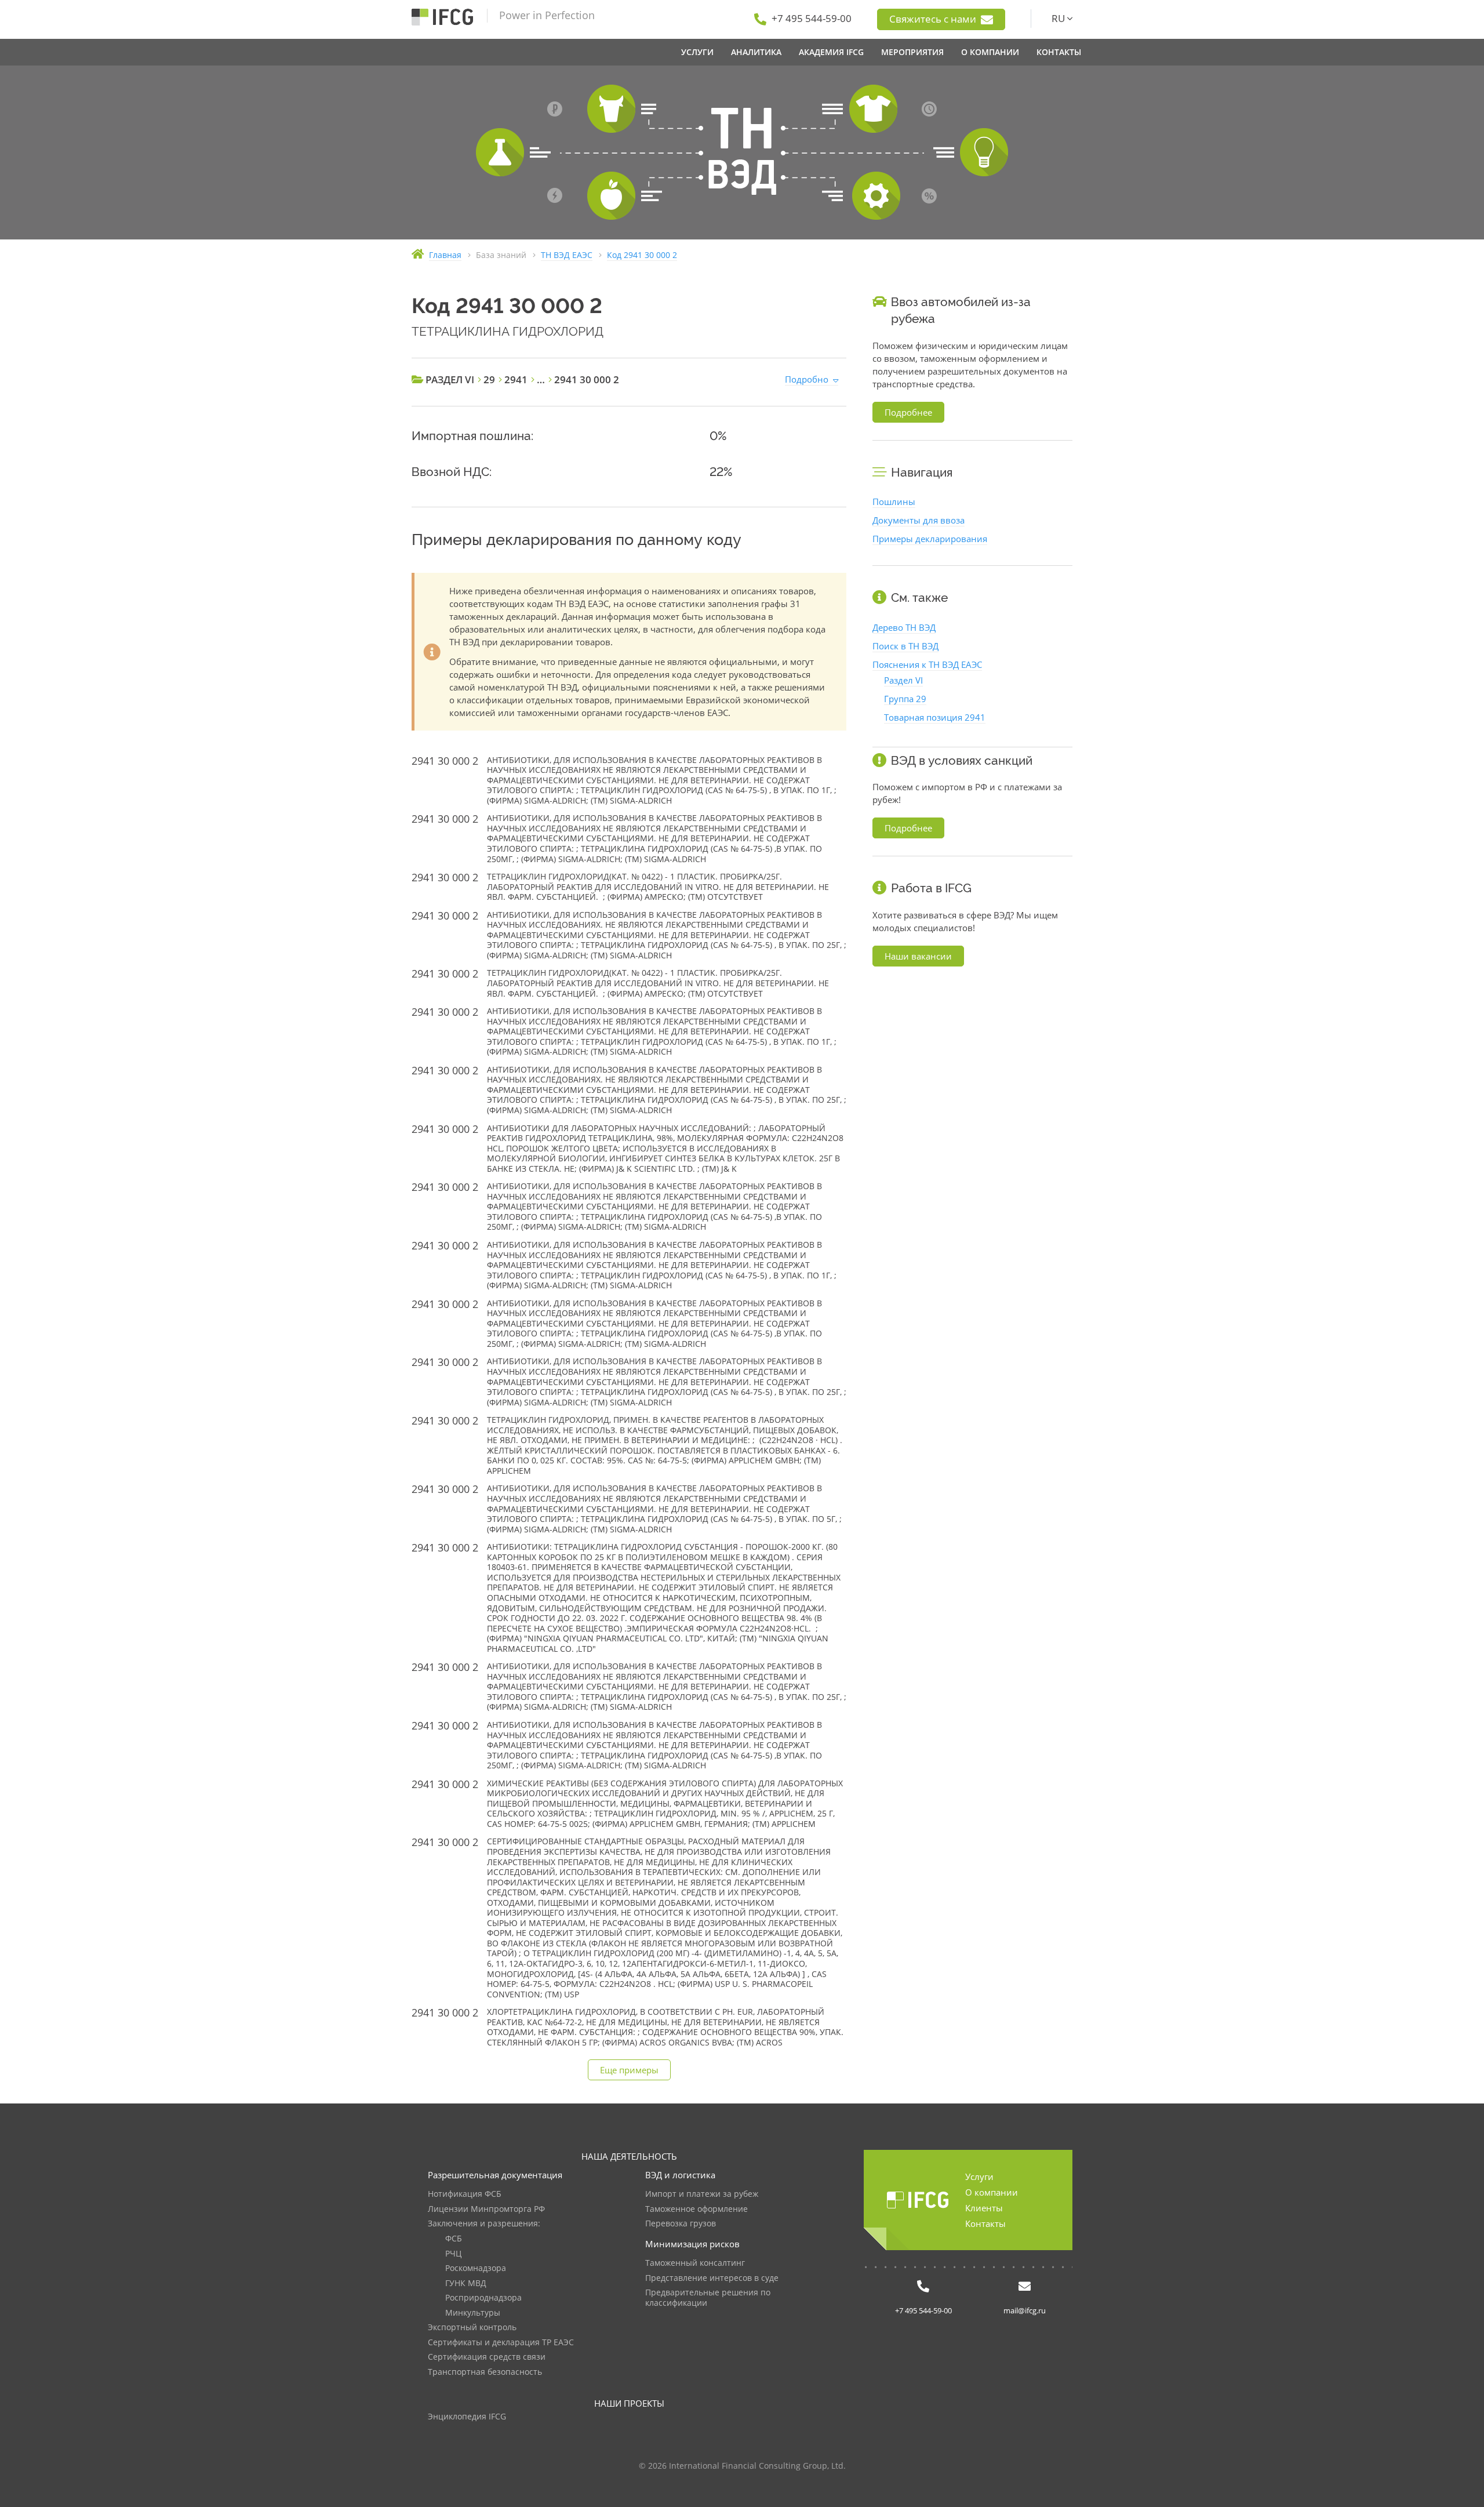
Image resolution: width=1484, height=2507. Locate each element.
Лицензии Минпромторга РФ (486, 2209)
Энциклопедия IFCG (467, 2417)
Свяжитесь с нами (934, 19)
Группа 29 (905, 699)
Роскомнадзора (476, 2268)
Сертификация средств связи (487, 2357)
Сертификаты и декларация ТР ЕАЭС (501, 2343)
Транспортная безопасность (485, 2372)
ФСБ (454, 2239)
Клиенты (984, 2208)
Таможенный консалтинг (695, 2263)
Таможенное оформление (696, 2209)
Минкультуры (473, 2313)
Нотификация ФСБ (465, 2194)
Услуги (979, 2177)
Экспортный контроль (472, 2328)
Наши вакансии (918, 956)
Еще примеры (629, 2070)
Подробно (807, 379)
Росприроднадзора (483, 2298)
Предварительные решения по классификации (708, 2298)
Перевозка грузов (681, 2224)
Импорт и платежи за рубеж (702, 2194)
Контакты (985, 2223)
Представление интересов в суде (712, 2278)
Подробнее (908, 412)
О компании (992, 2192)
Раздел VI (903, 680)
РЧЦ (453, 2254)
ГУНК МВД (466, 2283)
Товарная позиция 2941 (935, 717)
